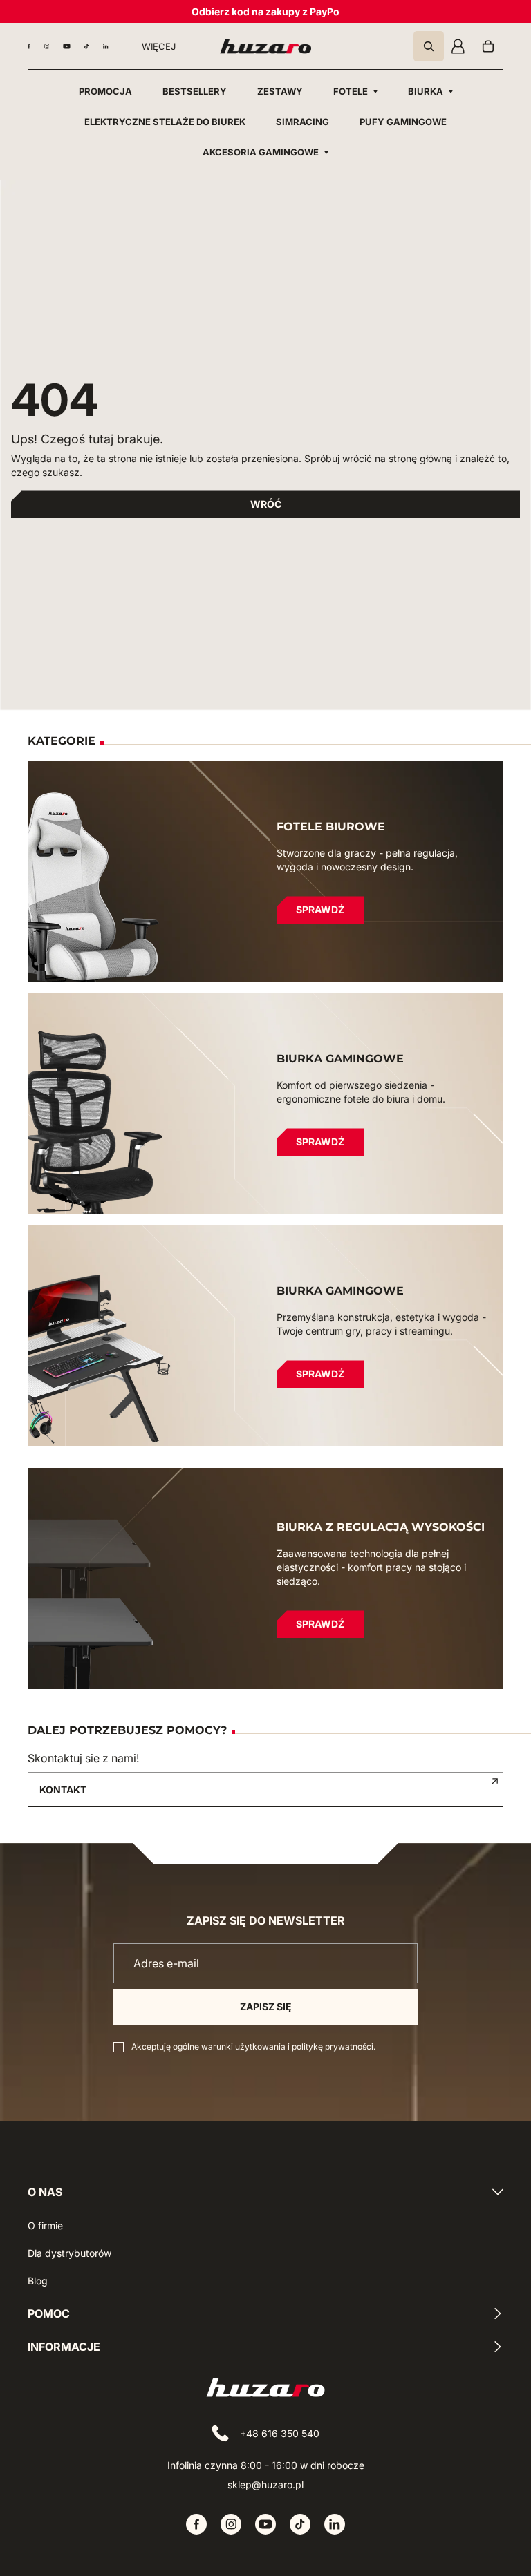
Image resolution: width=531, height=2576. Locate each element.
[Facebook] (29, 46)
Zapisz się (266, 2006)
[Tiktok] (87, 46)
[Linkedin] (106, 46)
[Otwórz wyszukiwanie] (429, 46)
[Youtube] (67, 46)
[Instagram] (47, 46)
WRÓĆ (266, 504)
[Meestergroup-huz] (266, 46)
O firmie (45, 2225)
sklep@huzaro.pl (265, 2484)
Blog (38, 2281)
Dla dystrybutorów (69, 2253)
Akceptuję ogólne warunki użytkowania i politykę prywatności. (253, 2047)
